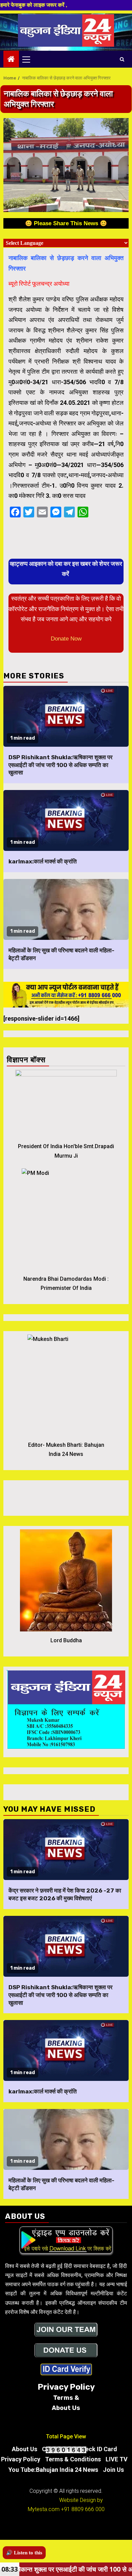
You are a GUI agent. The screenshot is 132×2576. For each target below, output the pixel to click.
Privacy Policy (21, 2459)
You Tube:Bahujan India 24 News (53, 2470)
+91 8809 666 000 (83, 2509)
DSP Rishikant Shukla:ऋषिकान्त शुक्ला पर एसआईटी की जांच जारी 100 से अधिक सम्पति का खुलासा (60, 765)
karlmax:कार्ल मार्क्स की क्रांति (43, 861)
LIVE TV (117, 2459)
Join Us (113, 2470)
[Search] (122, 59)
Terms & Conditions (73, 2459)
